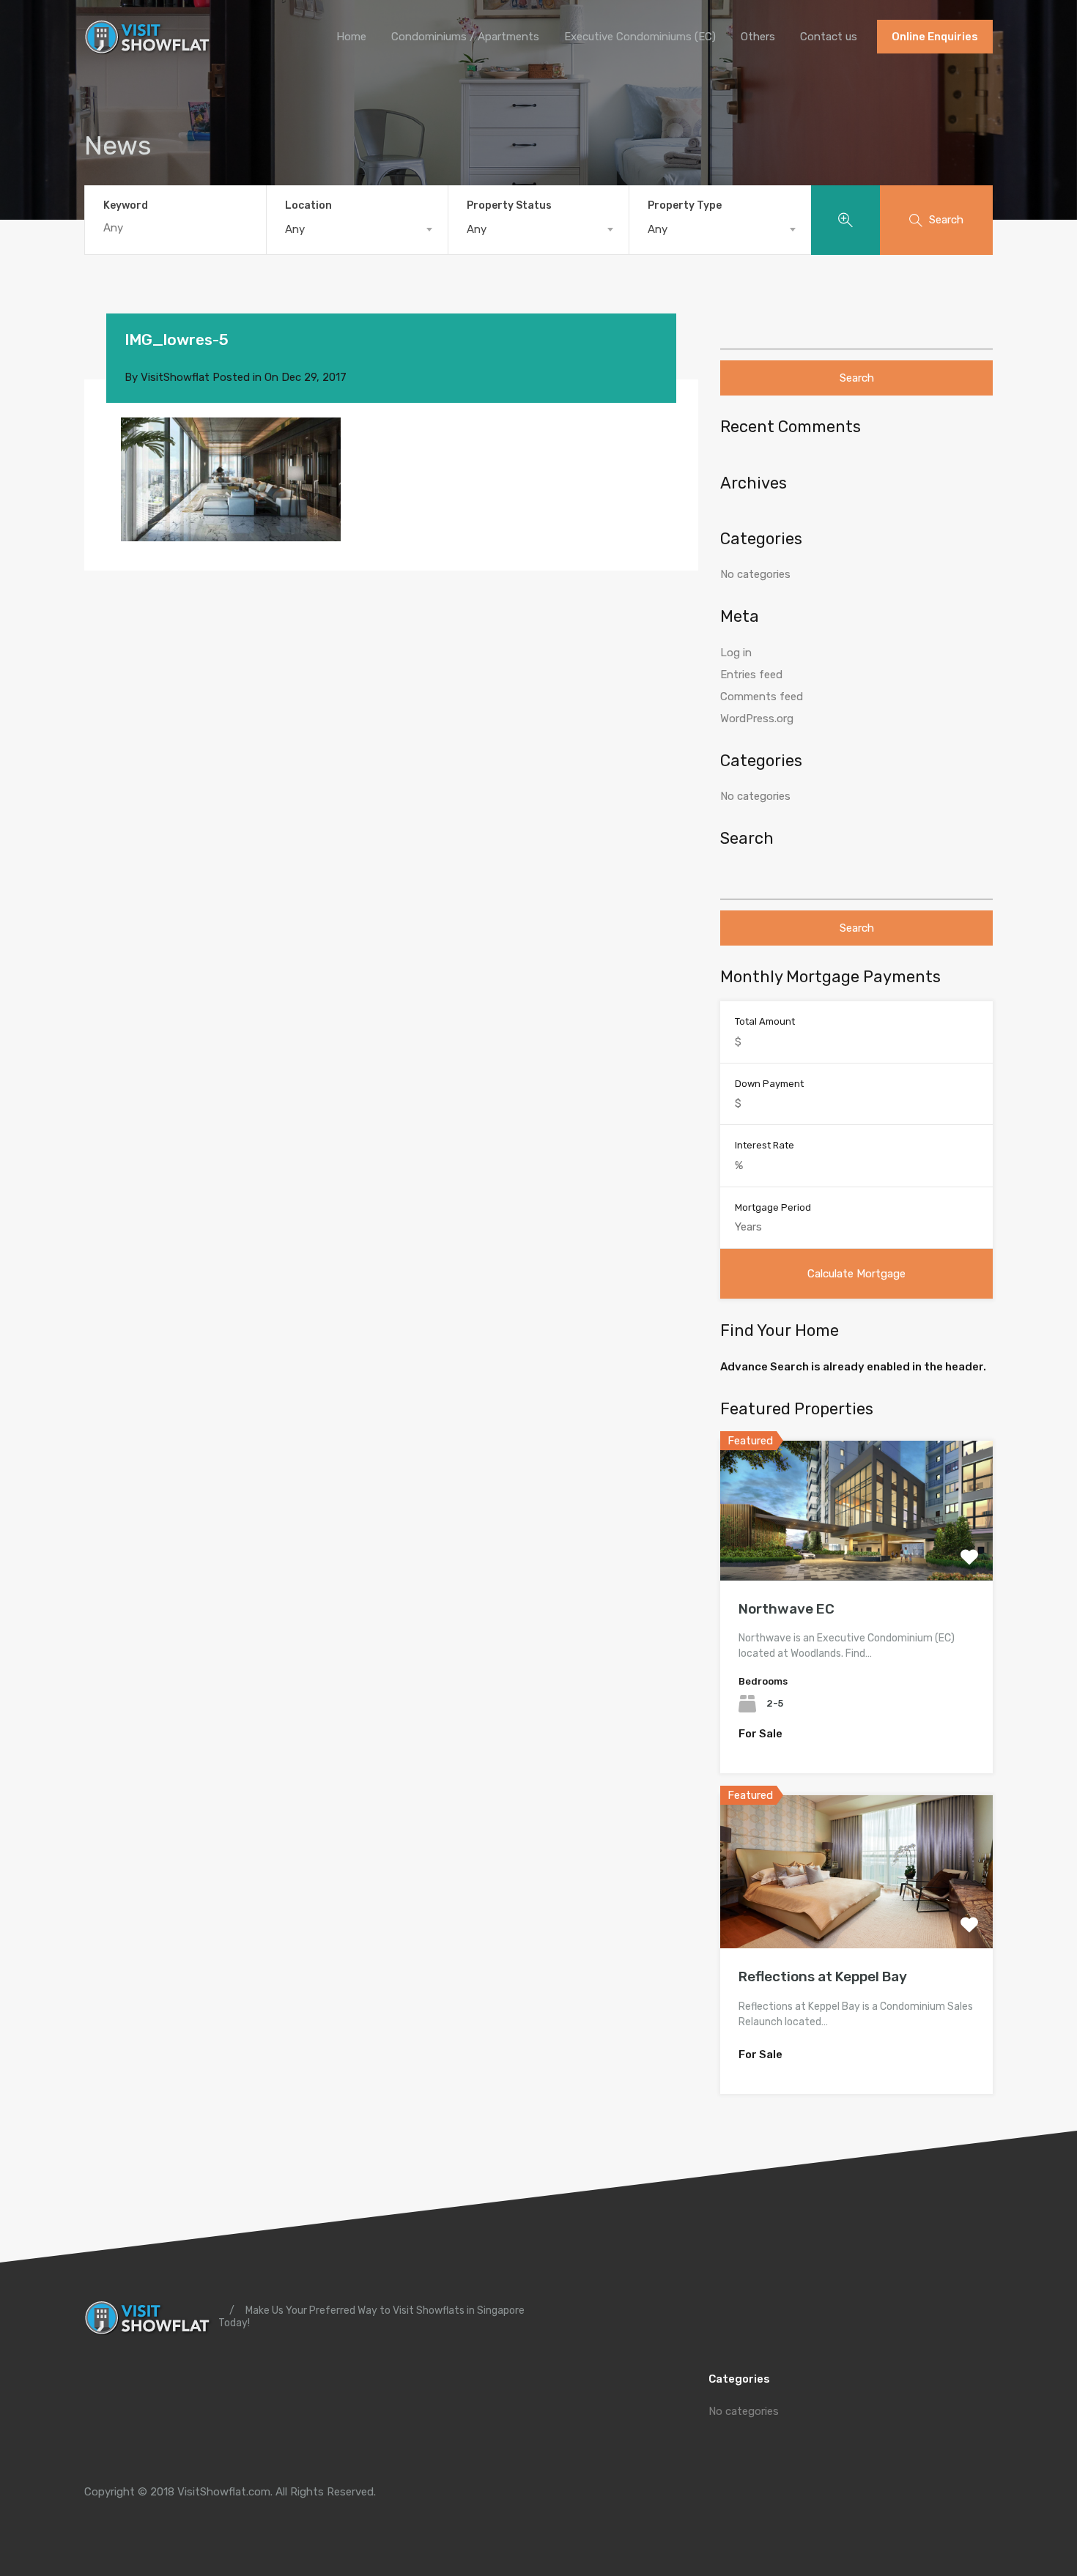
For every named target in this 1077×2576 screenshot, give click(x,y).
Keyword (126, 206)
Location (308, 205)
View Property (857, 1552)
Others (758, 37)
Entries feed (751, 675)
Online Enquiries (935, 37)
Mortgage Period (773, 1207)
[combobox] (357, 229)
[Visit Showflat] (150, 48)
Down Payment (769, 1084)
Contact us (829, 37)
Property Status (509, 205)
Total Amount (765, 1021)
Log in (736, 653)
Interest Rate (765, 1145)
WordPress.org (757, 719)
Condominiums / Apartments (465, 37)
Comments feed (762, 697)
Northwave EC (787, 1609)
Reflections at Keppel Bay (823, 1976)
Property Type (685, 205)
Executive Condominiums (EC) (640, 37)
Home (351, 37)
